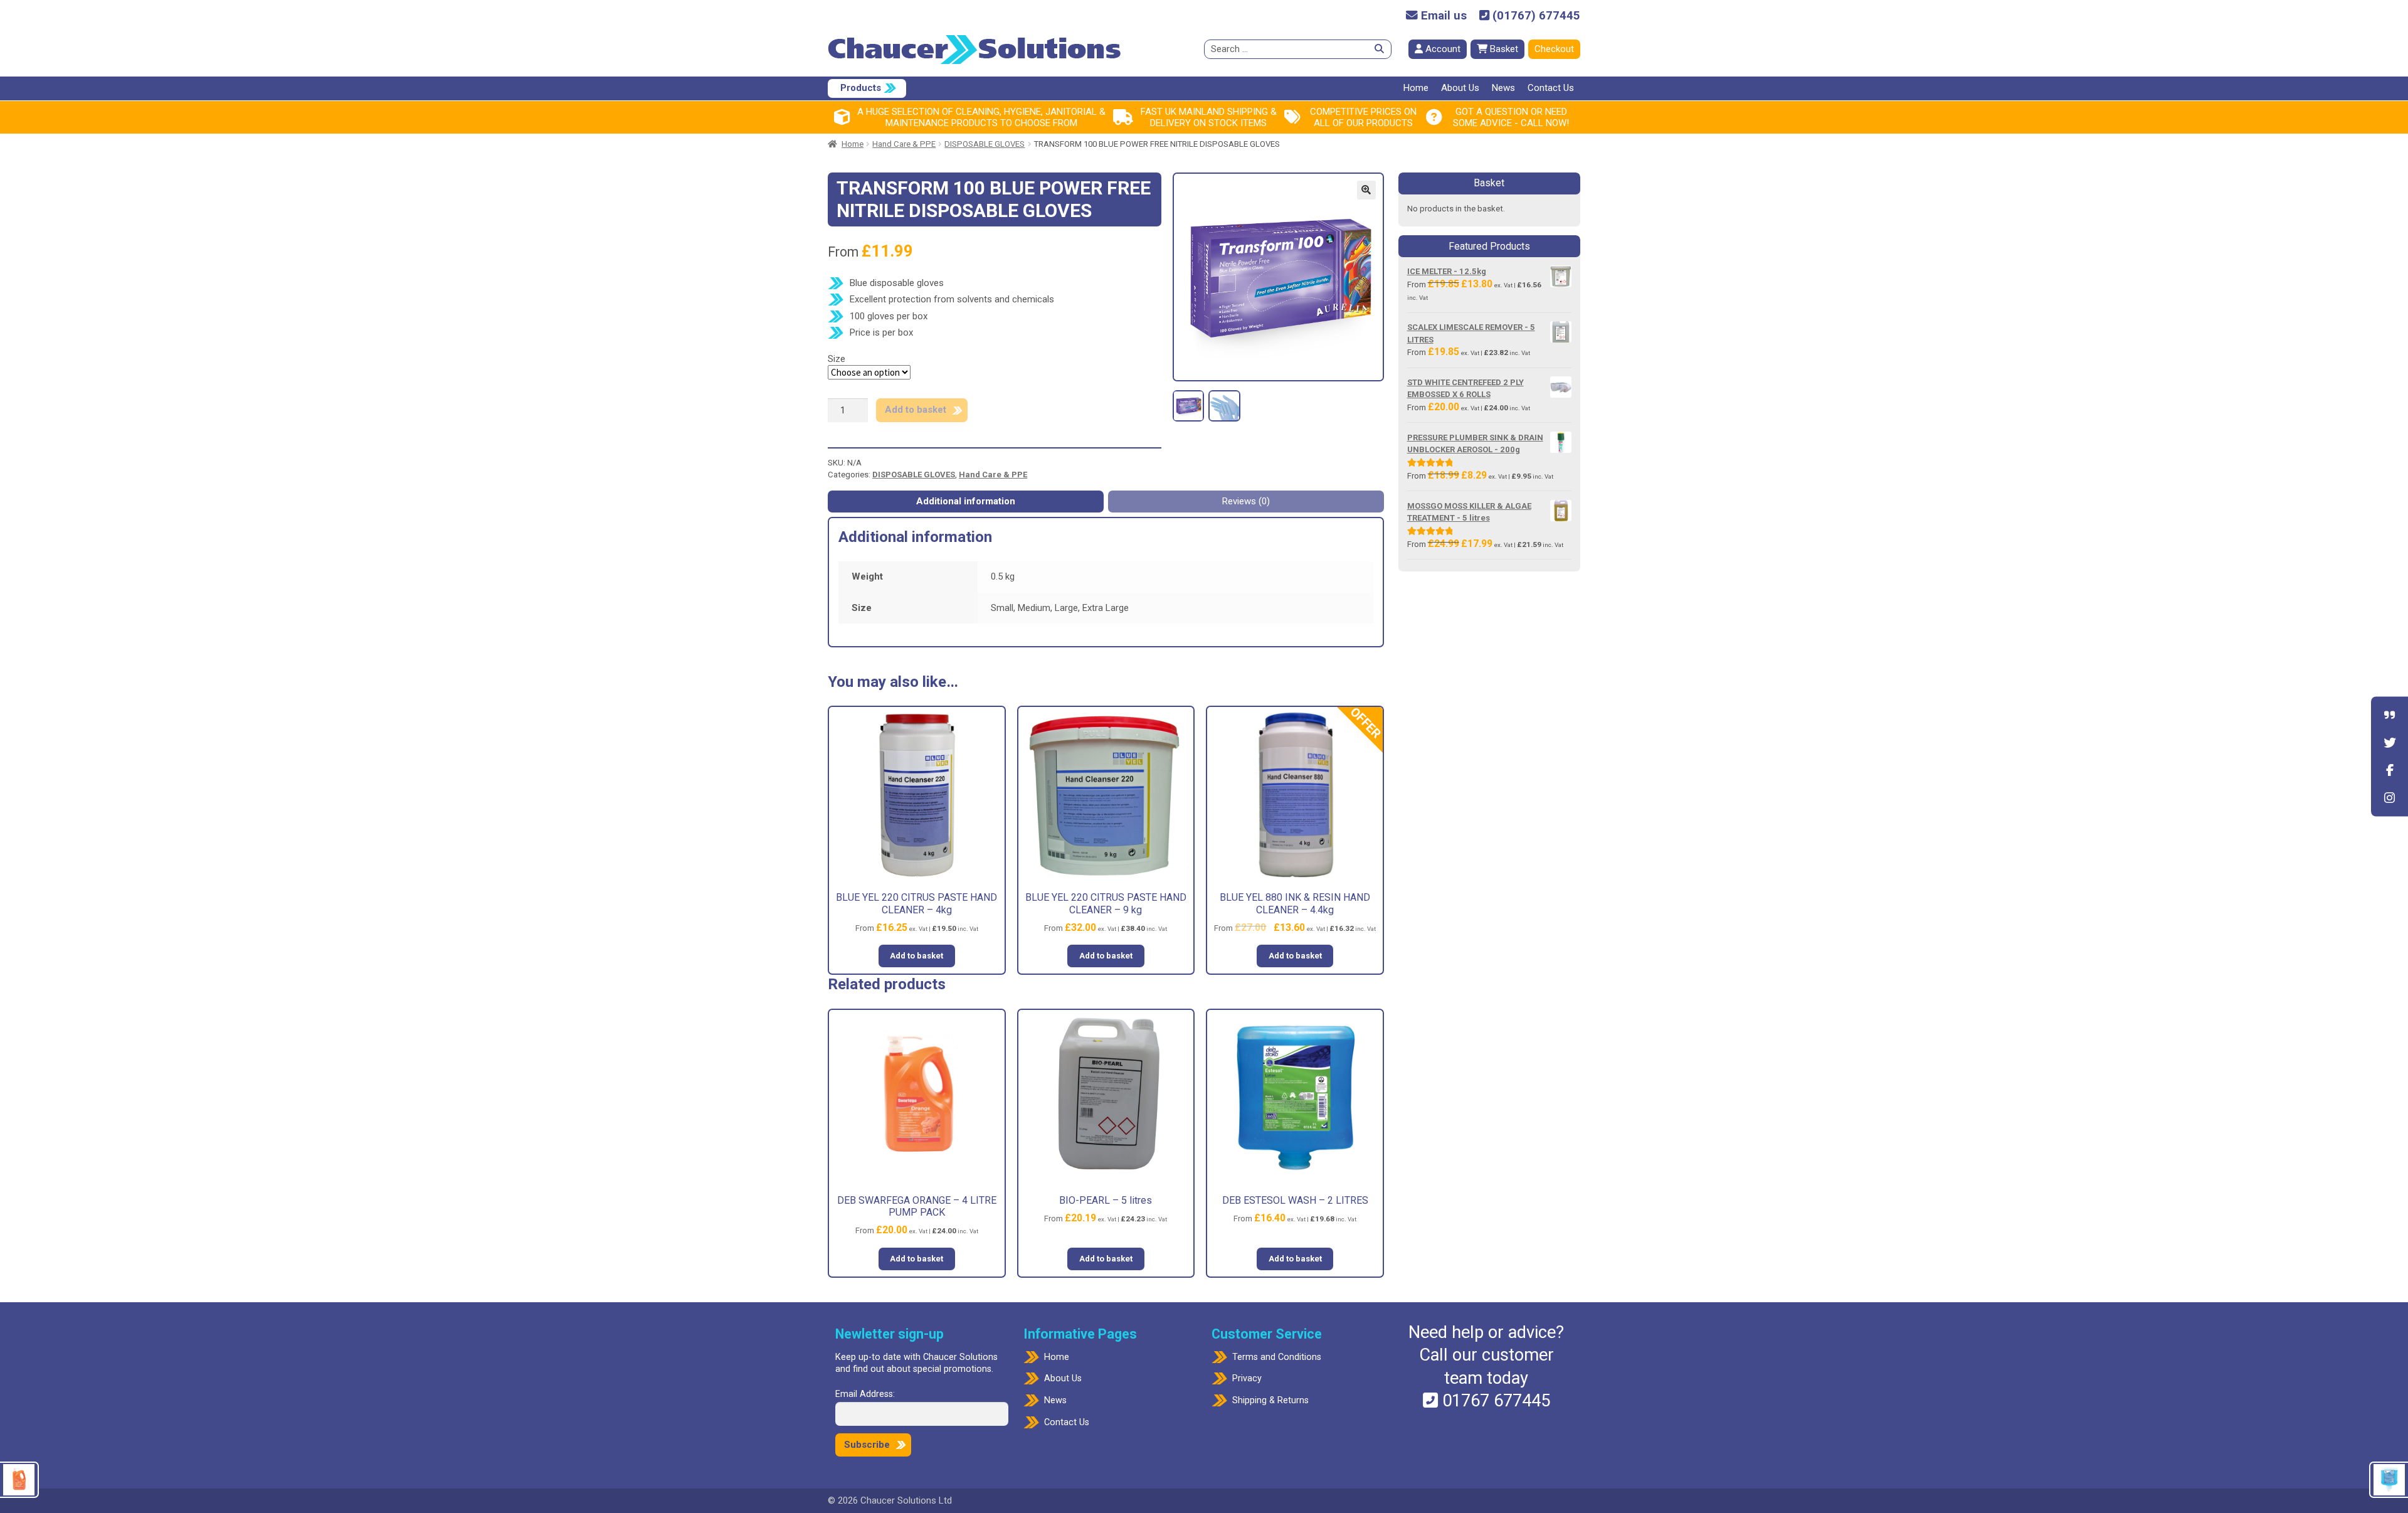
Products (861, 88)
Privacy (1247, 1378)
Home (1416, 88)
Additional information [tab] (966, 501)
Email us (1442, 16)
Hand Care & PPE (904, 144)
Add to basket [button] (916, 956)
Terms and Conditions (1277, 1357)
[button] (1366, 190)
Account (1442, 49)
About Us (1460, 88)
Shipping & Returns (1270, 1400)
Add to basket (916, 410)
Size (837, 359)
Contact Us (1551, 88)
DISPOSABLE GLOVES (985, 144)
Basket (1503, 49)
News (1503, 88)
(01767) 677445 (1535, 16)
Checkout (1554, 49)
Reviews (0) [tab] (1246, 501)
